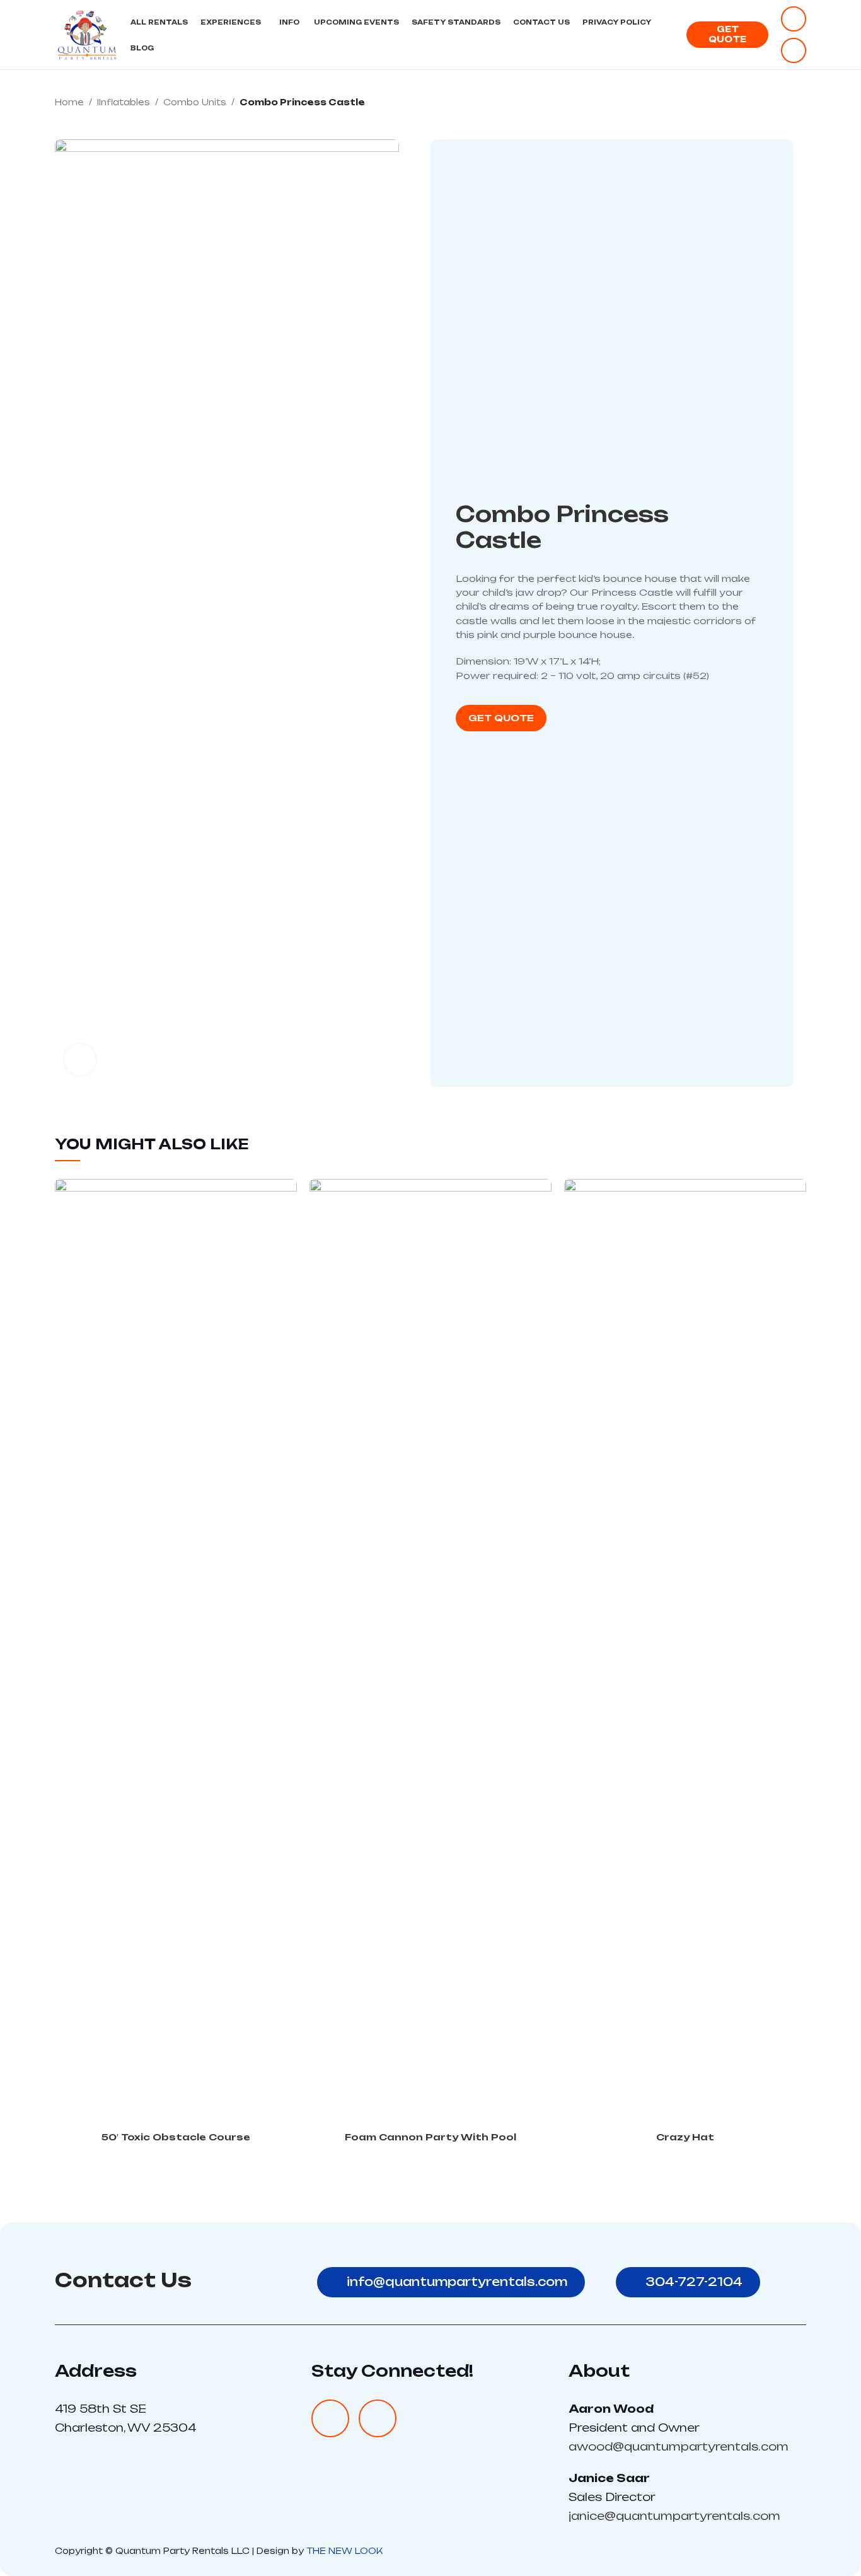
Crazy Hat (685, 2137)
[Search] (670, 35)
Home (69, 102)
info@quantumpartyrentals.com (457, 2282)
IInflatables (124, 102)
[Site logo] (86, 34)
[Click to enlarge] (80, 1060)
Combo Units (195, 102)
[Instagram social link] (794, 50)
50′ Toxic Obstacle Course (176, 2137)
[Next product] (800, 103)
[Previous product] (775, 103)
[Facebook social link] (794, 19)
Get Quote (727, 34)
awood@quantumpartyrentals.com (679, 2446)
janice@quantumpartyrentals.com (674, 2516)
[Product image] (176, 1652)
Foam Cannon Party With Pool (430, 2137)
